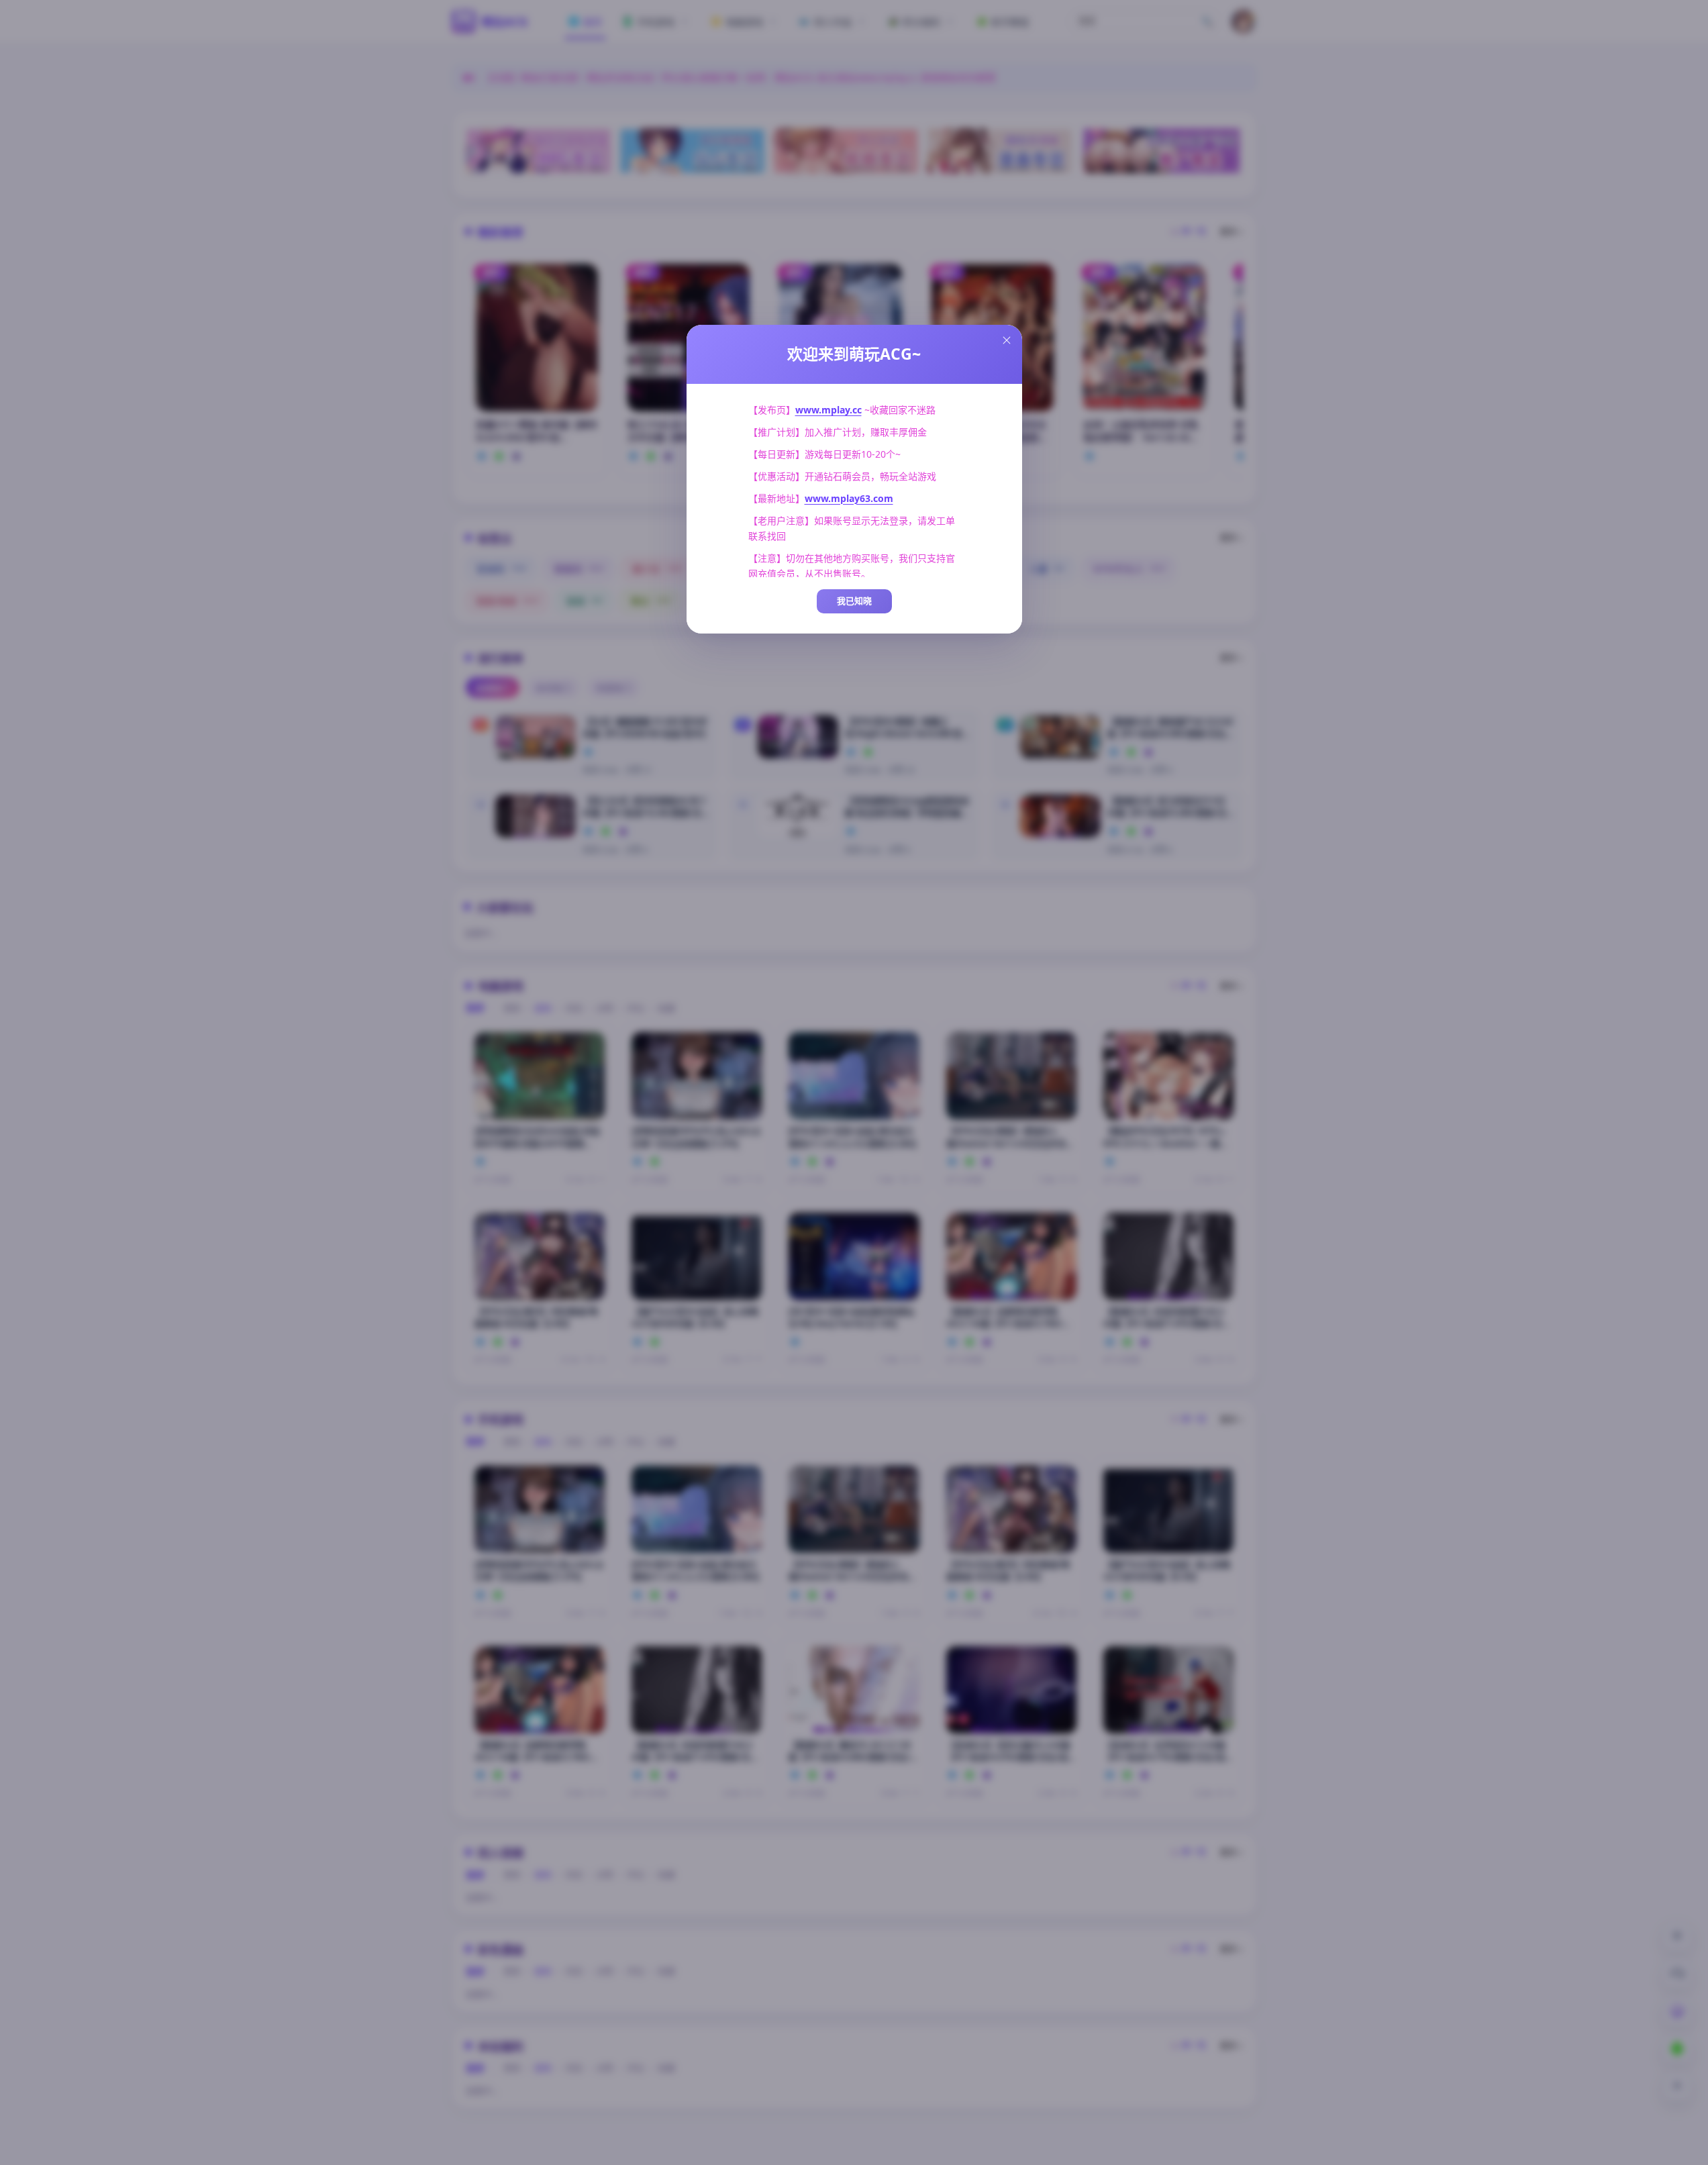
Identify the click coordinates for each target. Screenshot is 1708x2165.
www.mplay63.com (849, 498)
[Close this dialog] (1007, 340)
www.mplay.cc (828, 410)
